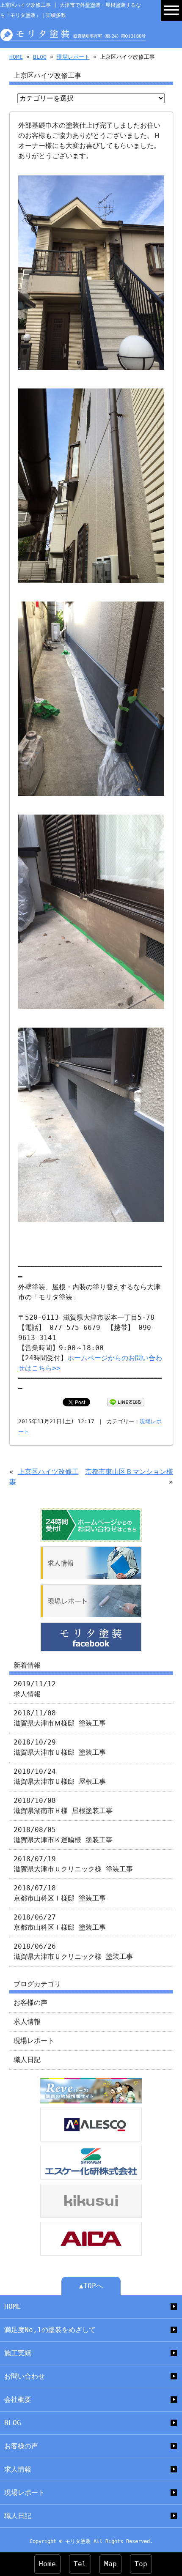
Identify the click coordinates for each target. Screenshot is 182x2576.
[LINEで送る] (126, 1402)
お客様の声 (30, 2003)
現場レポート (73, 57)
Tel (80, 2564)
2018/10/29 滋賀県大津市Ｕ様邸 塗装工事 (60, 1747)
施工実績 (18, 2353)
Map (110, 2564)
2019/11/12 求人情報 (35, 1689)
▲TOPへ (91, 2286)
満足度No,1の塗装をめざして (50, 2330)
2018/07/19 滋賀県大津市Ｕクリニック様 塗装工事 (73, 1864)
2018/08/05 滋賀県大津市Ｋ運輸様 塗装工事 (63, 1835)
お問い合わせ (25, 2376)
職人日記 (27, 2060)
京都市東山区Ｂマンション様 (129, 1472)
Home (47, 2564)
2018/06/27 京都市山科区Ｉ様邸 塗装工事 (60, 1922)
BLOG (40, 57)
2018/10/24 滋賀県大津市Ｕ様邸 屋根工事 (60, 1776)
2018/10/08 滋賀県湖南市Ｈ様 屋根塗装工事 (63, 1806)
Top (141, 2564)
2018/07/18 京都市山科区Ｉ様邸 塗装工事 (60, 1893)
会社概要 (18, 2400)
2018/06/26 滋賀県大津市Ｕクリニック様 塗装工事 (73, 1951)
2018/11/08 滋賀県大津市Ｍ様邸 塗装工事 (60, 1718)
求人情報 (27, 2022)
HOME (16, 57)
